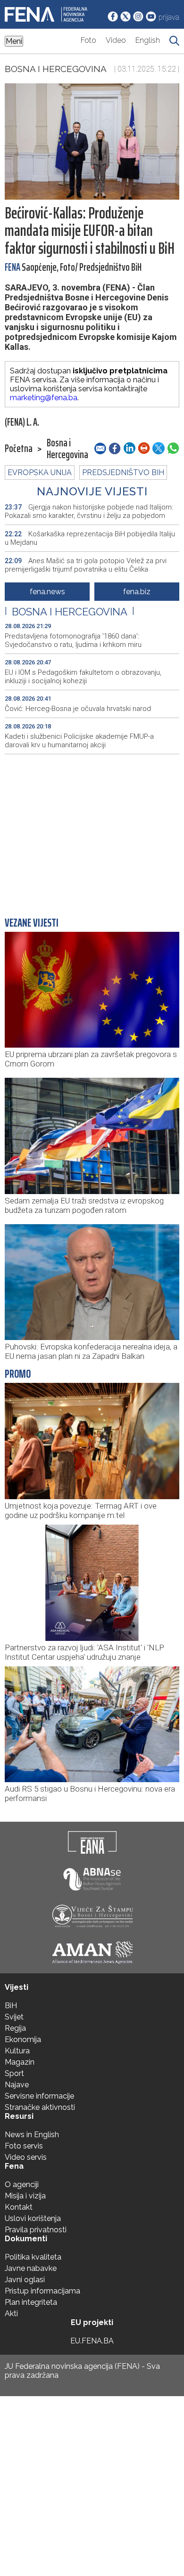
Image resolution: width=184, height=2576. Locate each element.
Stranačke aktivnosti (40, 2107)
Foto (88, 40)
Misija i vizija (25, 2196)
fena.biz (137, 592)
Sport (14, 2073)
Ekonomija (23, 2039)
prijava (169, 17)
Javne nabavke (31, 2268)
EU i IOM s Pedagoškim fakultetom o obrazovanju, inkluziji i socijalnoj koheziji (83, 677)
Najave (17, 2085)
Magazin (20, 2062)
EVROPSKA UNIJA (40, 472)
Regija (15, 2028)
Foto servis (24, 2146)
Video (116, 40)
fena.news (47, 592)
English (148, 40)
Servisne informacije (39, 2096)
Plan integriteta (31, 2302)
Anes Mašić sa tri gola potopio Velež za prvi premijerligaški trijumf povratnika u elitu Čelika (86, 565)
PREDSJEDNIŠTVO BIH (123, 472)
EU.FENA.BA (92, 2341)
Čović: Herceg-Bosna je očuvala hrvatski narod (78, 709)
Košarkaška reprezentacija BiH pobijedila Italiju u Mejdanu (90, 538)
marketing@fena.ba (44, 398)
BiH (11, 2006)
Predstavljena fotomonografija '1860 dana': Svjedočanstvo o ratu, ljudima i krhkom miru (73, 640)
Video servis (26, 2157)
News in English (32, 2135)
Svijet (14, 2017)
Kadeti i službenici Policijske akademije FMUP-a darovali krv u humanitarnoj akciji (79, 741)
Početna (19, 449)
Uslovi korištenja (33, 2218)
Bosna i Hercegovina (56, 69)
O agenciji (22, 2184)
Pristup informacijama (42, 2291)
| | (70, 612)
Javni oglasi (25, 2280)
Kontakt (19, 2207)
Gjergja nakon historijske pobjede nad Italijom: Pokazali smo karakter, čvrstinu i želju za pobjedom (89, 511)
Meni (14, 41)
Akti (11, 2314)
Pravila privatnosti (36, 2230)
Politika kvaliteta (33, 2257)
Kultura (17, 2051)
